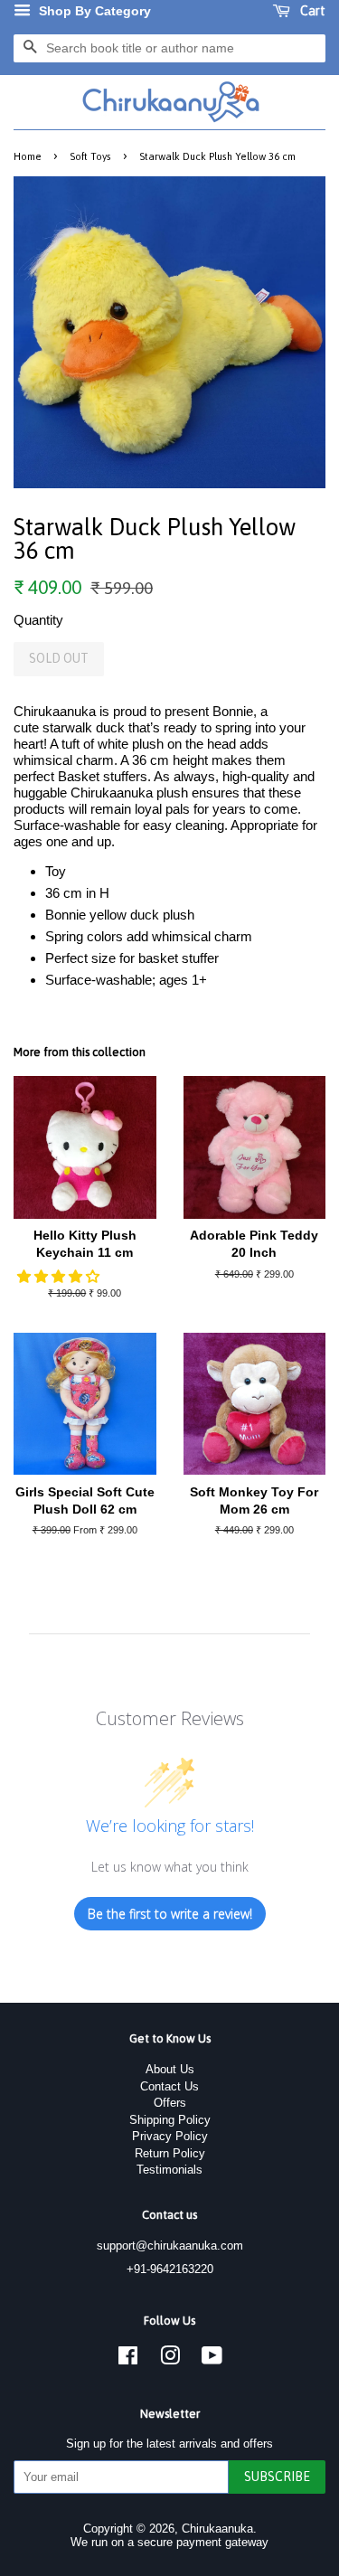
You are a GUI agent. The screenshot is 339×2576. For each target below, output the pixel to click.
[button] (60, 1276)
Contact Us (169, 2086)
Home (28, 156)
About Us (170, 2069)
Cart (311, 11)
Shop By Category (93, 11)
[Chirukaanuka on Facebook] (128, 2359)
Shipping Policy (170, 2120)
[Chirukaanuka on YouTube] (212, 2359)
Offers (170, 2103)
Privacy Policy (170, 2136)
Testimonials (169, 2170)
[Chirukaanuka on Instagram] (170, 2359)
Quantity (38, 620)
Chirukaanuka (217, 2529)
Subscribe (277, 2477)
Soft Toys (90, 156)
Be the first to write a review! (170, 1914)
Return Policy (170, 2153)
